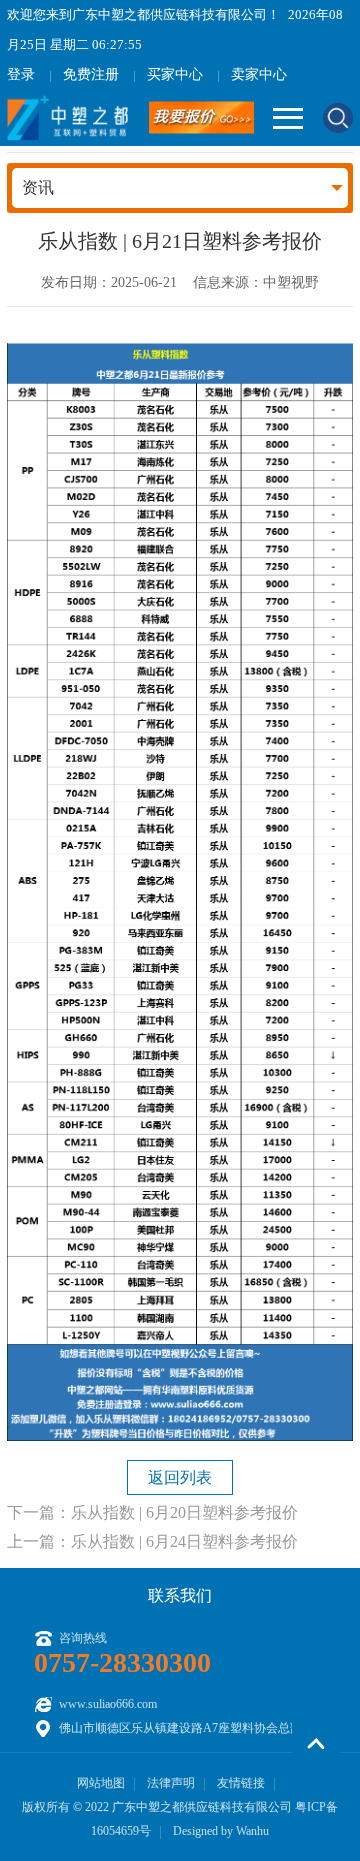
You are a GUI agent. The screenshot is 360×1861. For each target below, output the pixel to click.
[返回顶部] (316, 1744)
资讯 (38, 187)
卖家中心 (259, 74)
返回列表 (180, 1477)
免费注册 (91, 74)
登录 (21, 74)
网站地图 (101, 1783)
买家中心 (175, 74)
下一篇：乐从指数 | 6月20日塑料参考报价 (152, 1512)
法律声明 (171, 1783)
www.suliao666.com (108, 1704)
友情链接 (241, 1783)
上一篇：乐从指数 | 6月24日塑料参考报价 (152, 1541)
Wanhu (252, 1831)
